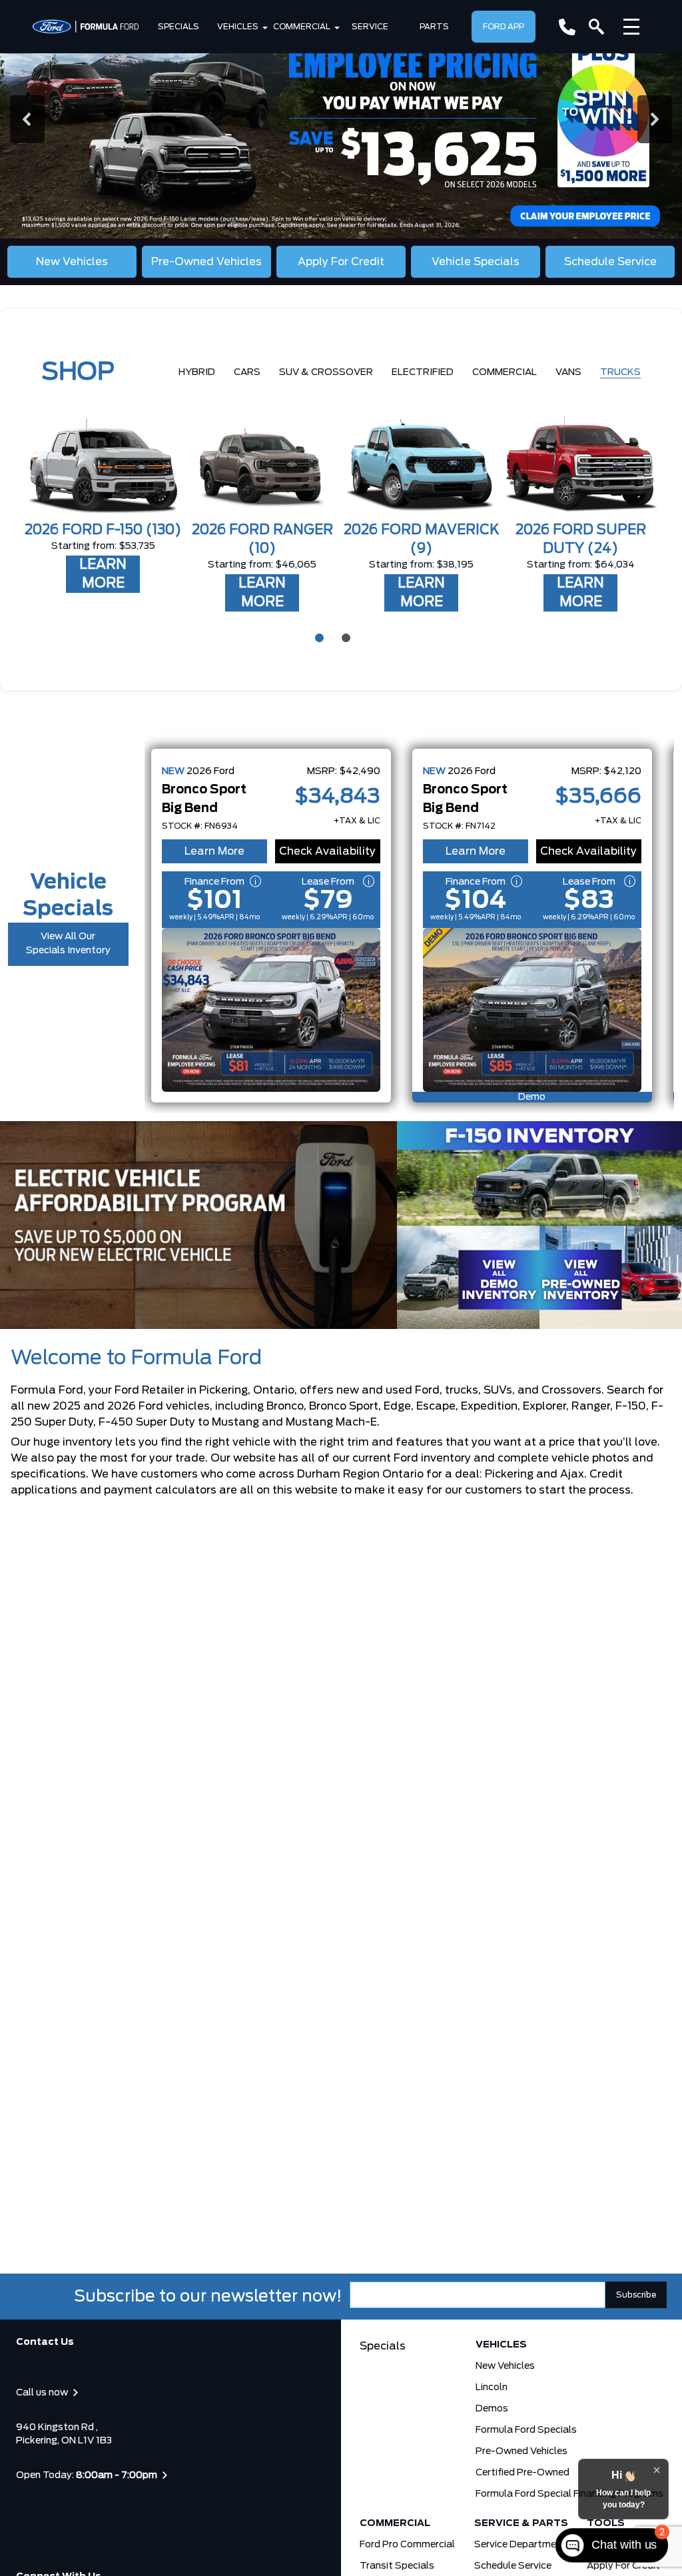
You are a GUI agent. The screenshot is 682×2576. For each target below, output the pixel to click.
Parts (434, 27)
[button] (341, 119)
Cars (247, 372)
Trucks (620, 372)
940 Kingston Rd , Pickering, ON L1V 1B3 (64, 2434)
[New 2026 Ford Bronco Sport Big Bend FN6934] (271, 1010)
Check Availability (327, 851)
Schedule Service (513, 2566)
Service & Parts (521, 2523)
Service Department (520, 2545)
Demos (492, 2409)
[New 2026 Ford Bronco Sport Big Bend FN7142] (532, 1010)
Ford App (504, 27)
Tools (606, 2523)
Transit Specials (397, 2566)
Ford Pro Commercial (407, 2545)
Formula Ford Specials (526, 2430)
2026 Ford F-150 (103, 530)
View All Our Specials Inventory (68, 944)
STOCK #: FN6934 (200, 826)
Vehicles (238, 27)
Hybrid (197, 372)
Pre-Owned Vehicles (521, 2451)
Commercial (302, 27)
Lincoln (492, 2387)
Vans (568, 372)
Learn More (214, 851)
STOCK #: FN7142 (459, 826)
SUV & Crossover (326, 372)
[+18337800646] (567, 27)
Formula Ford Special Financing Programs (569, 2494)
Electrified (423, 372)
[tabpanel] (103, 496)
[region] (341, 119)
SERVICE (370, 27)
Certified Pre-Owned (522, 2473)
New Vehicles (505, 2366)
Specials (178, 27)
